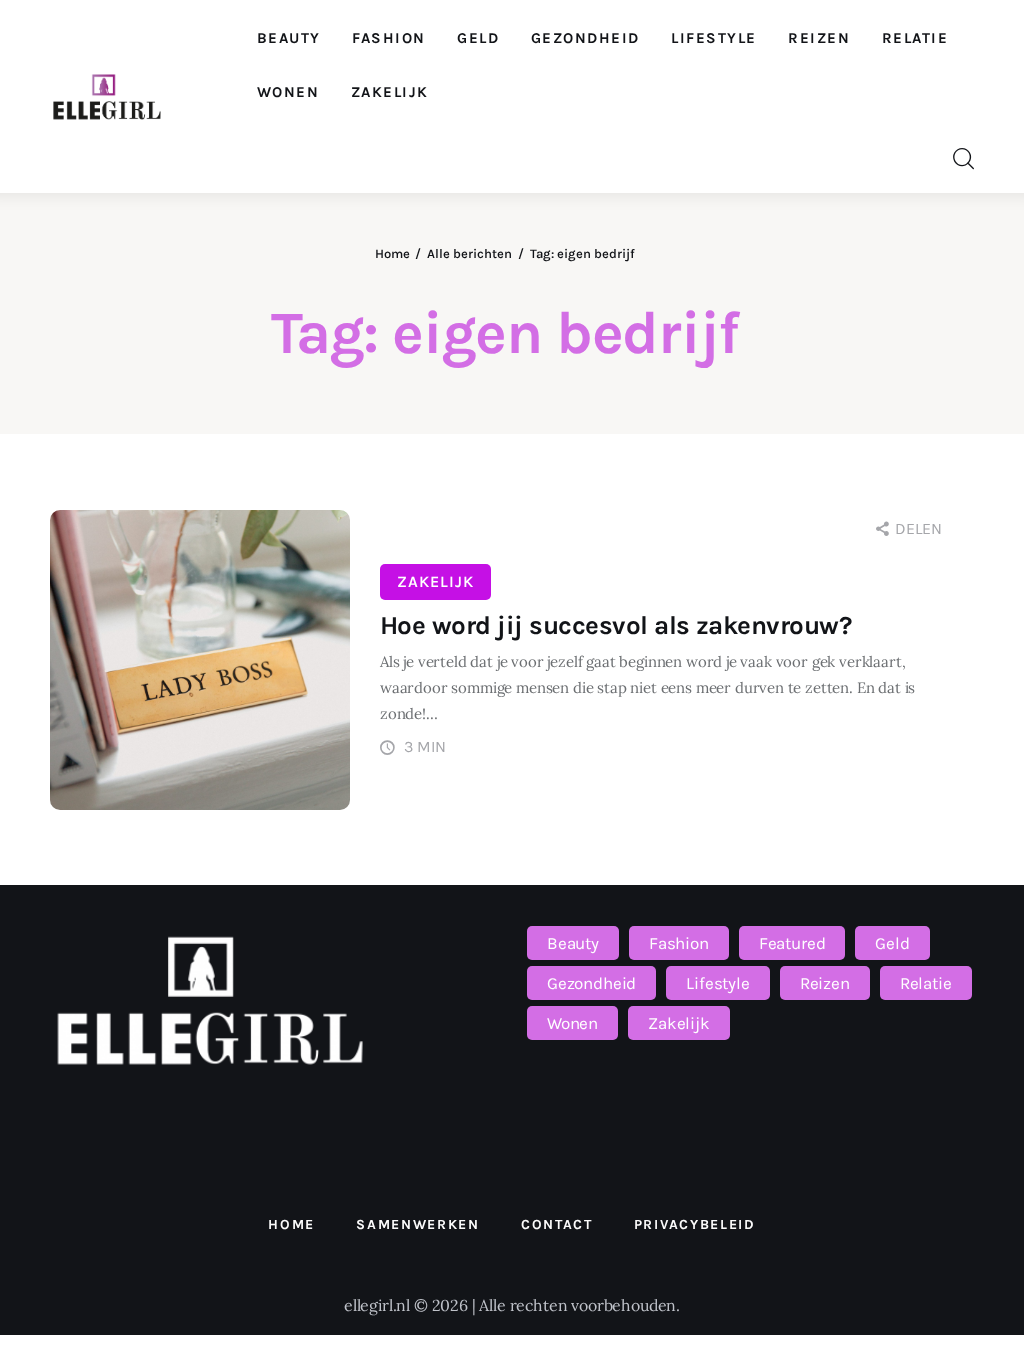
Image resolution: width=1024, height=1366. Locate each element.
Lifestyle (717, 983)
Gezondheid (591, 983)
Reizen (825, 983)
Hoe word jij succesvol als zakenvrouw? (615, 625)
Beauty (573, 943)
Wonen (572, 1023)
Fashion (679, 943)
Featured (792, 943)
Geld (892, 943)
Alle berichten (469, 253)
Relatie (926, 983)
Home (392, 253)
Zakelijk (435, 581)
